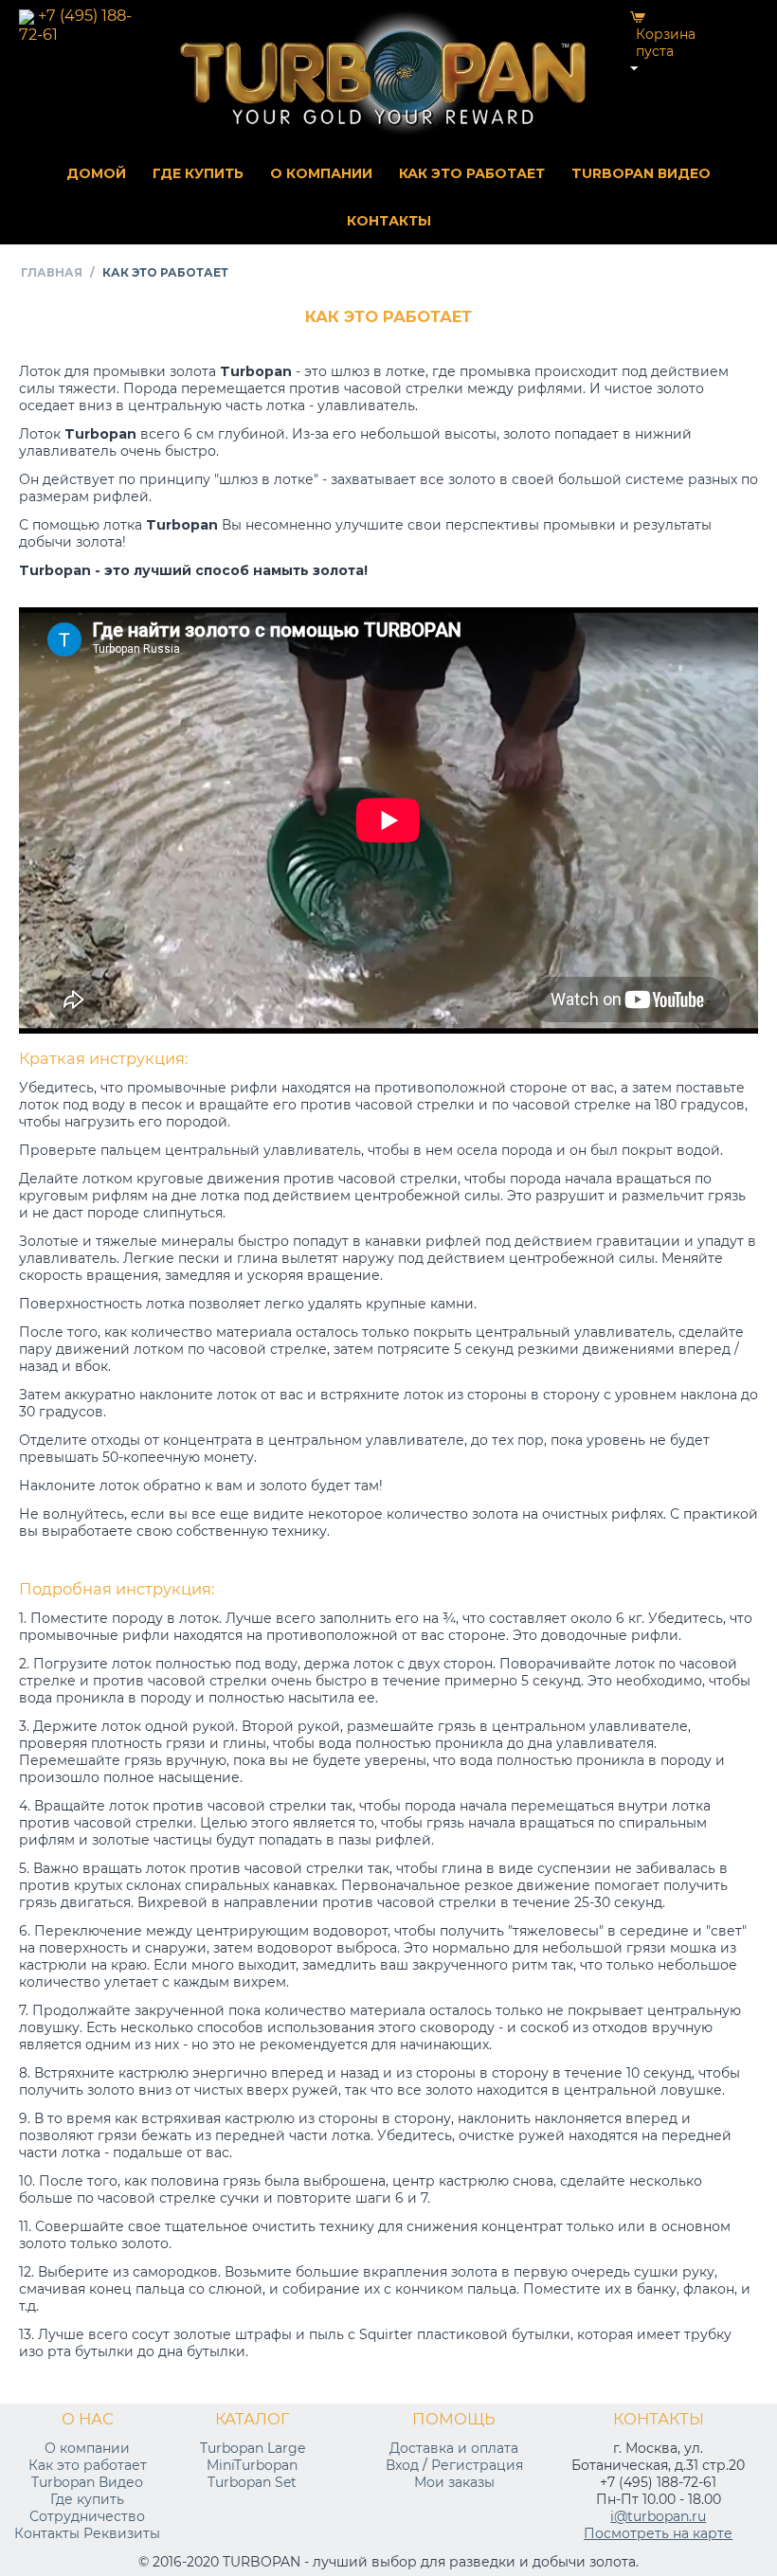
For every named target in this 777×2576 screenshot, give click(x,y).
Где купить (87, 2499)
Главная (52, 272)
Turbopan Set (252, 2482)
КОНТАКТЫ (389, 221)
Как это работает (88, 2465)
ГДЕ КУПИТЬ (198, 173)
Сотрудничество (87, 2516)
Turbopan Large (253, 2448)
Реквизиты (122, 2533)
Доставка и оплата (454, 2448)
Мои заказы (454, 2482)
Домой (96, 173)
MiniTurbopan (252, 2465)
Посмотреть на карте (658, 2533)
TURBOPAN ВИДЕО (641, 173)
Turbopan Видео (87, 2482)
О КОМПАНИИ (321, 173)
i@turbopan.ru (658, 2516)
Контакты (47, 2533)
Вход (402, 2465)
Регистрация (477, 2465)
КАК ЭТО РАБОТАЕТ (472, 173)
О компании (87, 2448)
